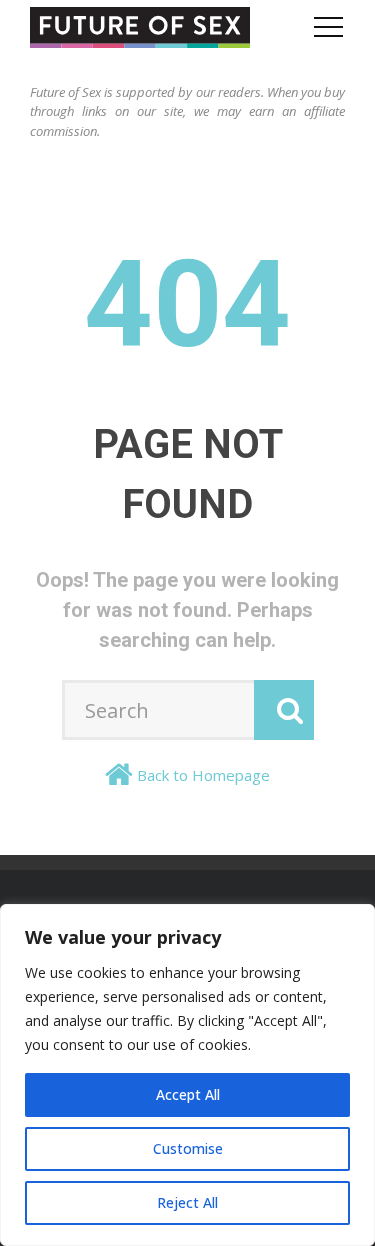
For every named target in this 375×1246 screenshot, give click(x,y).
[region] (187, 1075)
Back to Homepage (203, 775)
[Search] (284, 710)
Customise (188, 1148)
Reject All (187, 1202)
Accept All (188, 1094)
